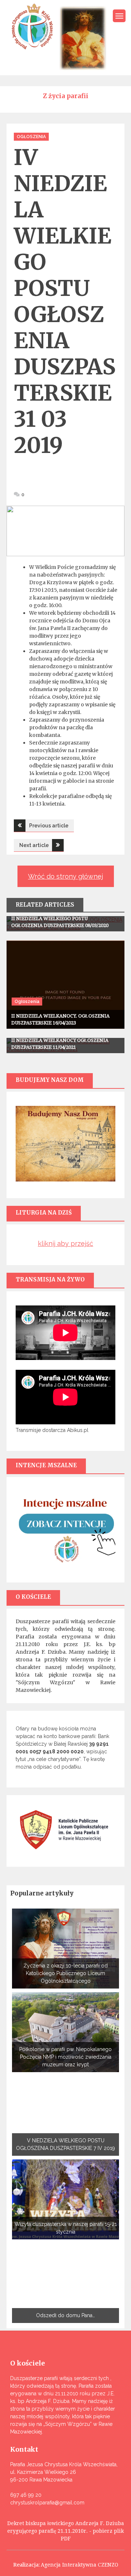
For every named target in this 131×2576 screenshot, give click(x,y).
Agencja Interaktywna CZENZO (80, 2565)
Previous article (49, 826)
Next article (34, 845)
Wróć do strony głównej (65, 876)
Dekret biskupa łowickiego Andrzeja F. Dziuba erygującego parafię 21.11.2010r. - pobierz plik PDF (66, 2531)
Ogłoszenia (31, 137)
